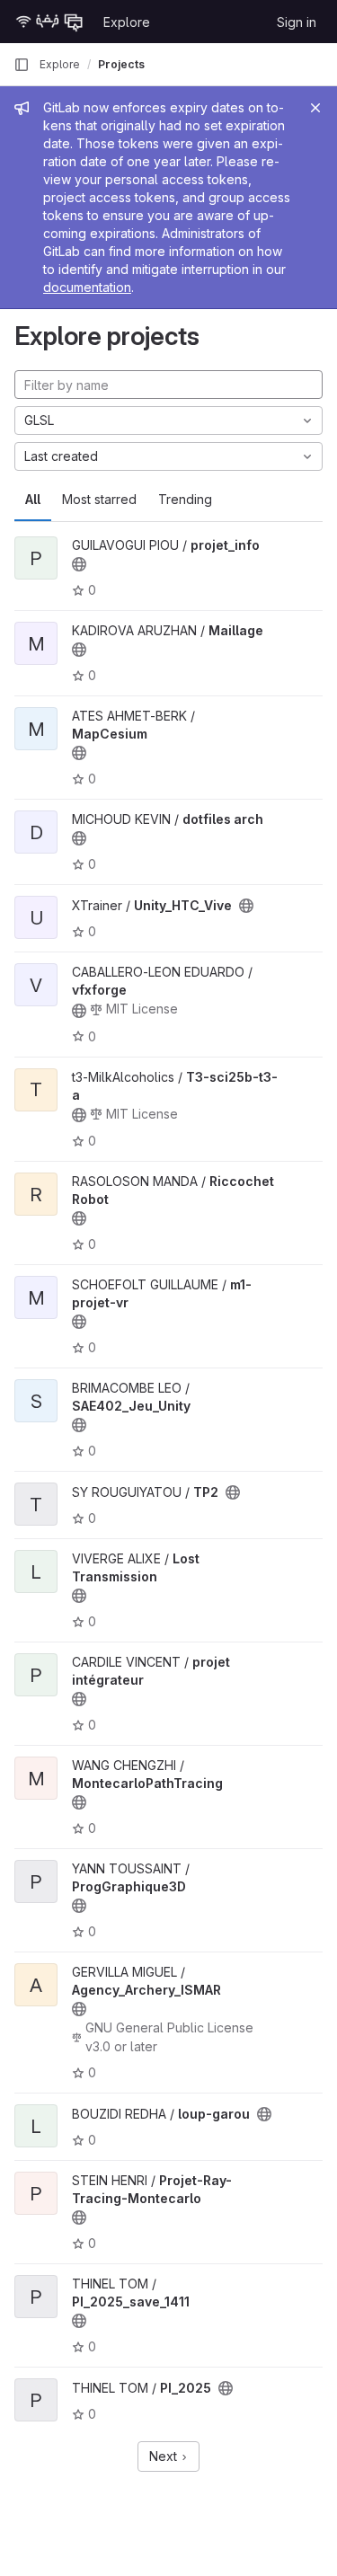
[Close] (315, 108)
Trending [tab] (185, 499)
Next (165, 2456)
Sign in (297, 22)
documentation (87, 287)
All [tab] (33, 499)
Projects (121, 64)
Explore (127, 22)
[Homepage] (49, 22)
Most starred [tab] (99, 499)
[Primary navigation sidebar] (22, 65)
